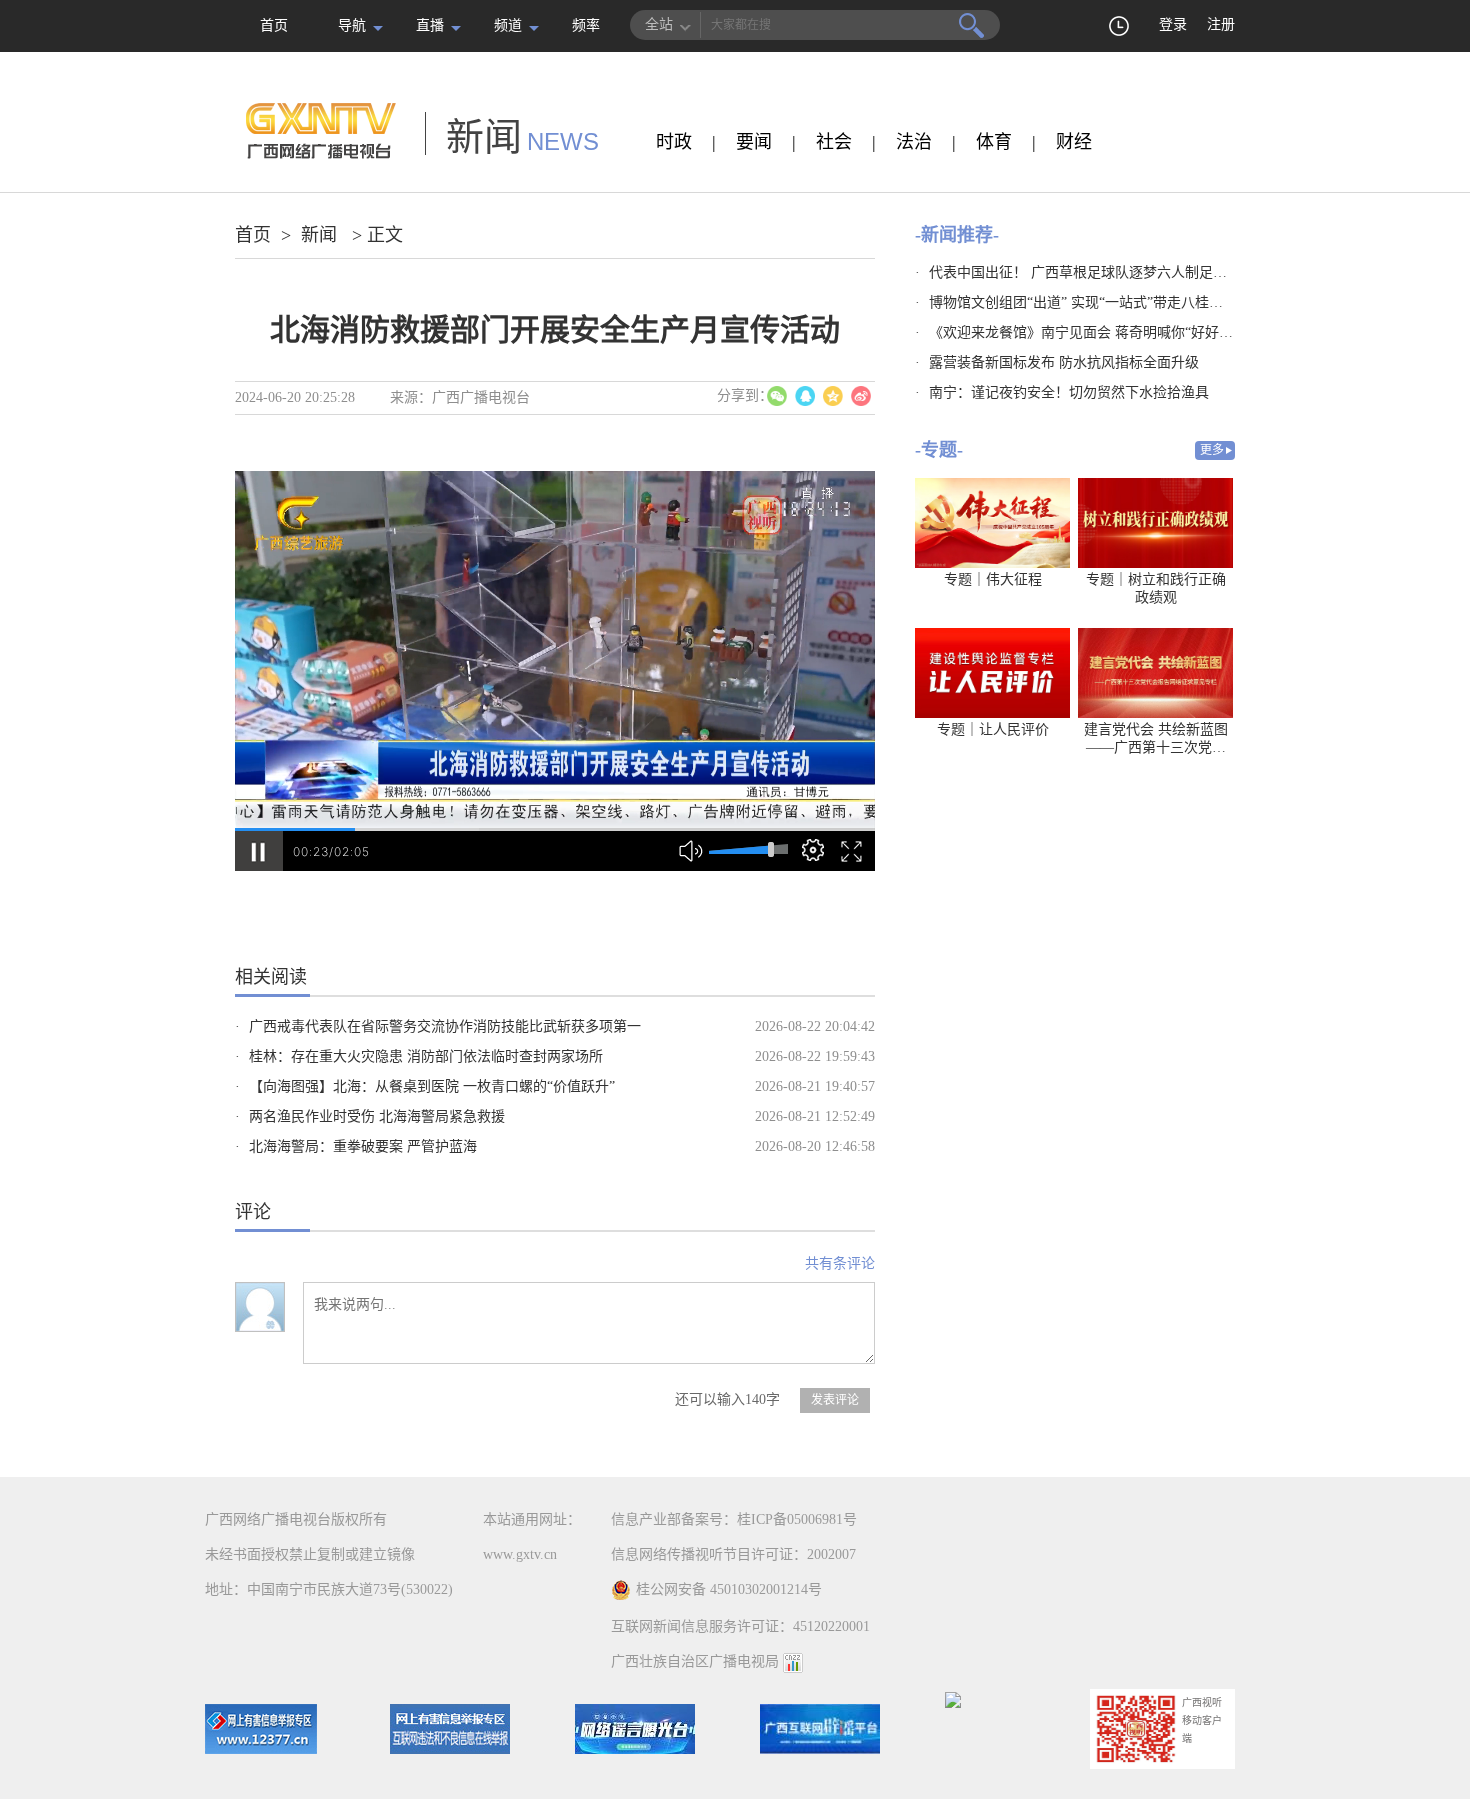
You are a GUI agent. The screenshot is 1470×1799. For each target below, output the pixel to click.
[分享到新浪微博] (861, 396)
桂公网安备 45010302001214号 (729, 1589)
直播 (430, 25)
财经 (1074, 142)
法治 (914, 142)
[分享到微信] (777, 396)
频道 (508, 25)
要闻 (754, 142)
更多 (1212, 450)
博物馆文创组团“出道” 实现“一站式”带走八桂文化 (1083, 302)
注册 (1221, 24)
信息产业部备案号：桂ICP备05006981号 (734, 1519)
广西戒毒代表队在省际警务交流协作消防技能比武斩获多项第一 (445, 1026)
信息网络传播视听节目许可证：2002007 (733, 1554)
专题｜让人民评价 (993, 729)
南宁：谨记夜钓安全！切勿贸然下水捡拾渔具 (1069, 392)
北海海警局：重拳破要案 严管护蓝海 (363, 1146)
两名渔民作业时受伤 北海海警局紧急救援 (377, 1116)
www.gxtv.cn (520, 1554)
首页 (274, 25)
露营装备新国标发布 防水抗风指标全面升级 (1064, 362)
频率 (586, 25)
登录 (1173, 24)
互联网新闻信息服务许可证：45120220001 (740, 1626)
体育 (994, 142)
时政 (674, 142)
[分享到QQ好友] (805, 396)
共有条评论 (840, 1263)
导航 (352, 25)
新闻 (319, 235)
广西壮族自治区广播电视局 (695, 1661)
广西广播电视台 (481, 397)
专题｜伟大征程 (993, 579)
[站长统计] (793, 1661)
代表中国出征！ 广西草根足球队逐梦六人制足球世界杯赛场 (1113, 272)
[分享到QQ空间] (833, 396)
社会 (834, 142)
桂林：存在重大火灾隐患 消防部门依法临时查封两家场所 (426, 1056)
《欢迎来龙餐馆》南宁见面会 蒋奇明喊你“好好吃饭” (1091, 332)
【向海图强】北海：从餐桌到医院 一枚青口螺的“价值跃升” (432, 1086)
